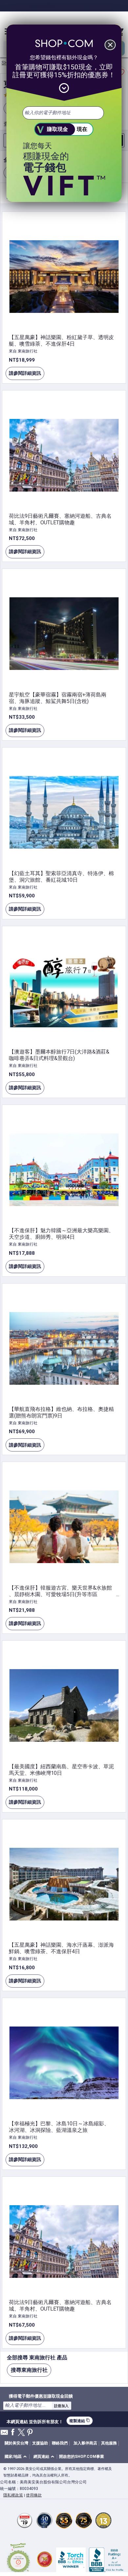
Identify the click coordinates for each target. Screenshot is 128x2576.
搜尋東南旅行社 (29, 2370)
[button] (17, 2457)
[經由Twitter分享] (21, 2433)
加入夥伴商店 (85, 2443)
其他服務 (109, 2443)
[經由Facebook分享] (13, 2432)
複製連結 (80, 2421)
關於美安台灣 (16, 2443)
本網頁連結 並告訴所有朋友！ (35, 2421)
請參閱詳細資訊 (23, 375)
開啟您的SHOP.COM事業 (82, 2457)
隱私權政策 (13, 2495)
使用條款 (34, 2495)
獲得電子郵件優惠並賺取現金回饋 (41, 2396)
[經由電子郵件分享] (4, 2434)
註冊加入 (61, 2406)
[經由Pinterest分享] (30, 2433)
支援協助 (40, 2443)
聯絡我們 (60, 2443)
